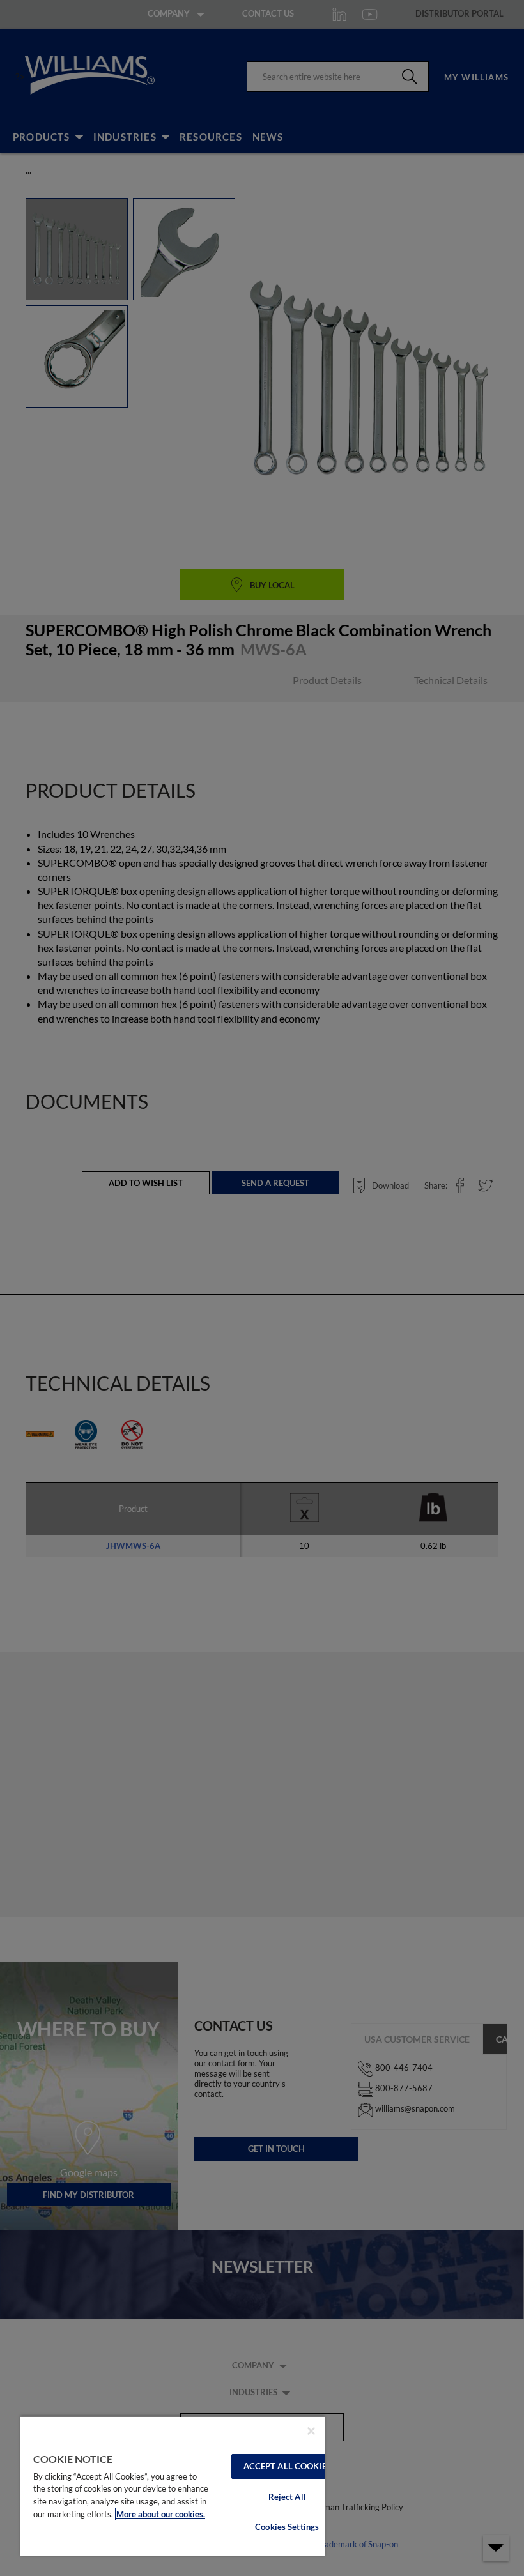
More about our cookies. (161, 2514)
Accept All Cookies (287, 2466)
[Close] (311, 2431)
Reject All (287, 2497)
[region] (173, 2486)
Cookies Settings (287, 2527)
